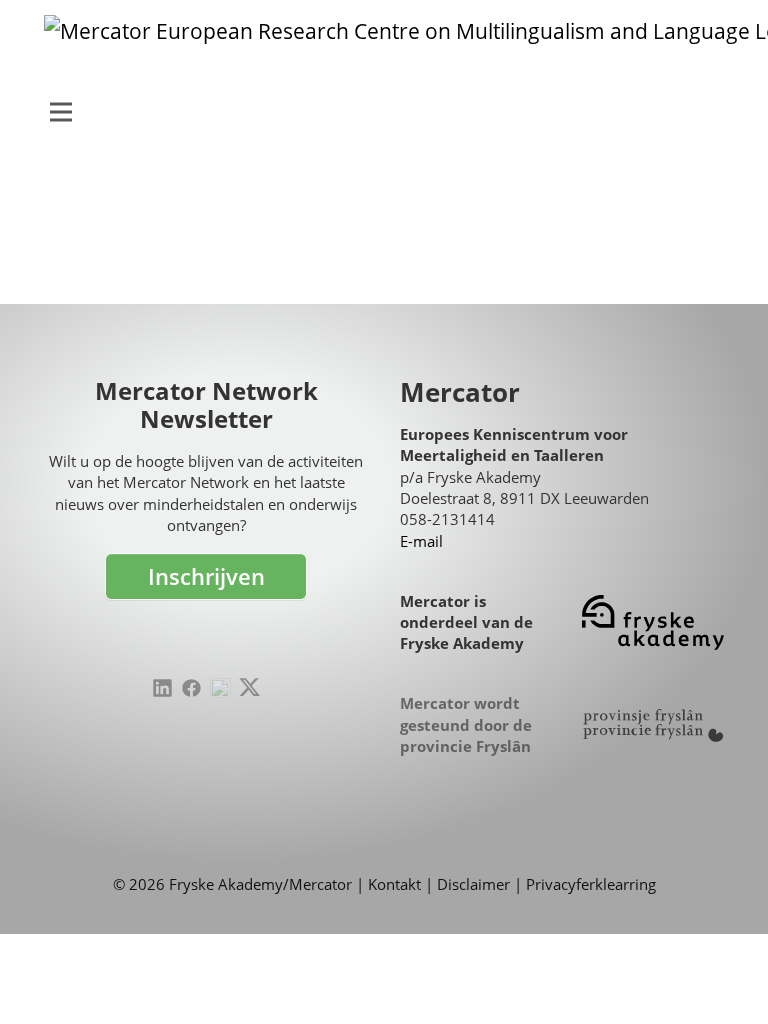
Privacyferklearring (591, 884)
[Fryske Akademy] (653, 622)
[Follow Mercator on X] (249, 687)
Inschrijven (206, 576)
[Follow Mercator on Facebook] (191, 688)
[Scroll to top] (722, 978)
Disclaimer (473, 884)
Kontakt (394, 884)
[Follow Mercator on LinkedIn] (162, 688)
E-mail (421, 541)
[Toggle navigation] (61, 112)
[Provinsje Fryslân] (653, 725)
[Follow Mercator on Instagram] (220, 688)
